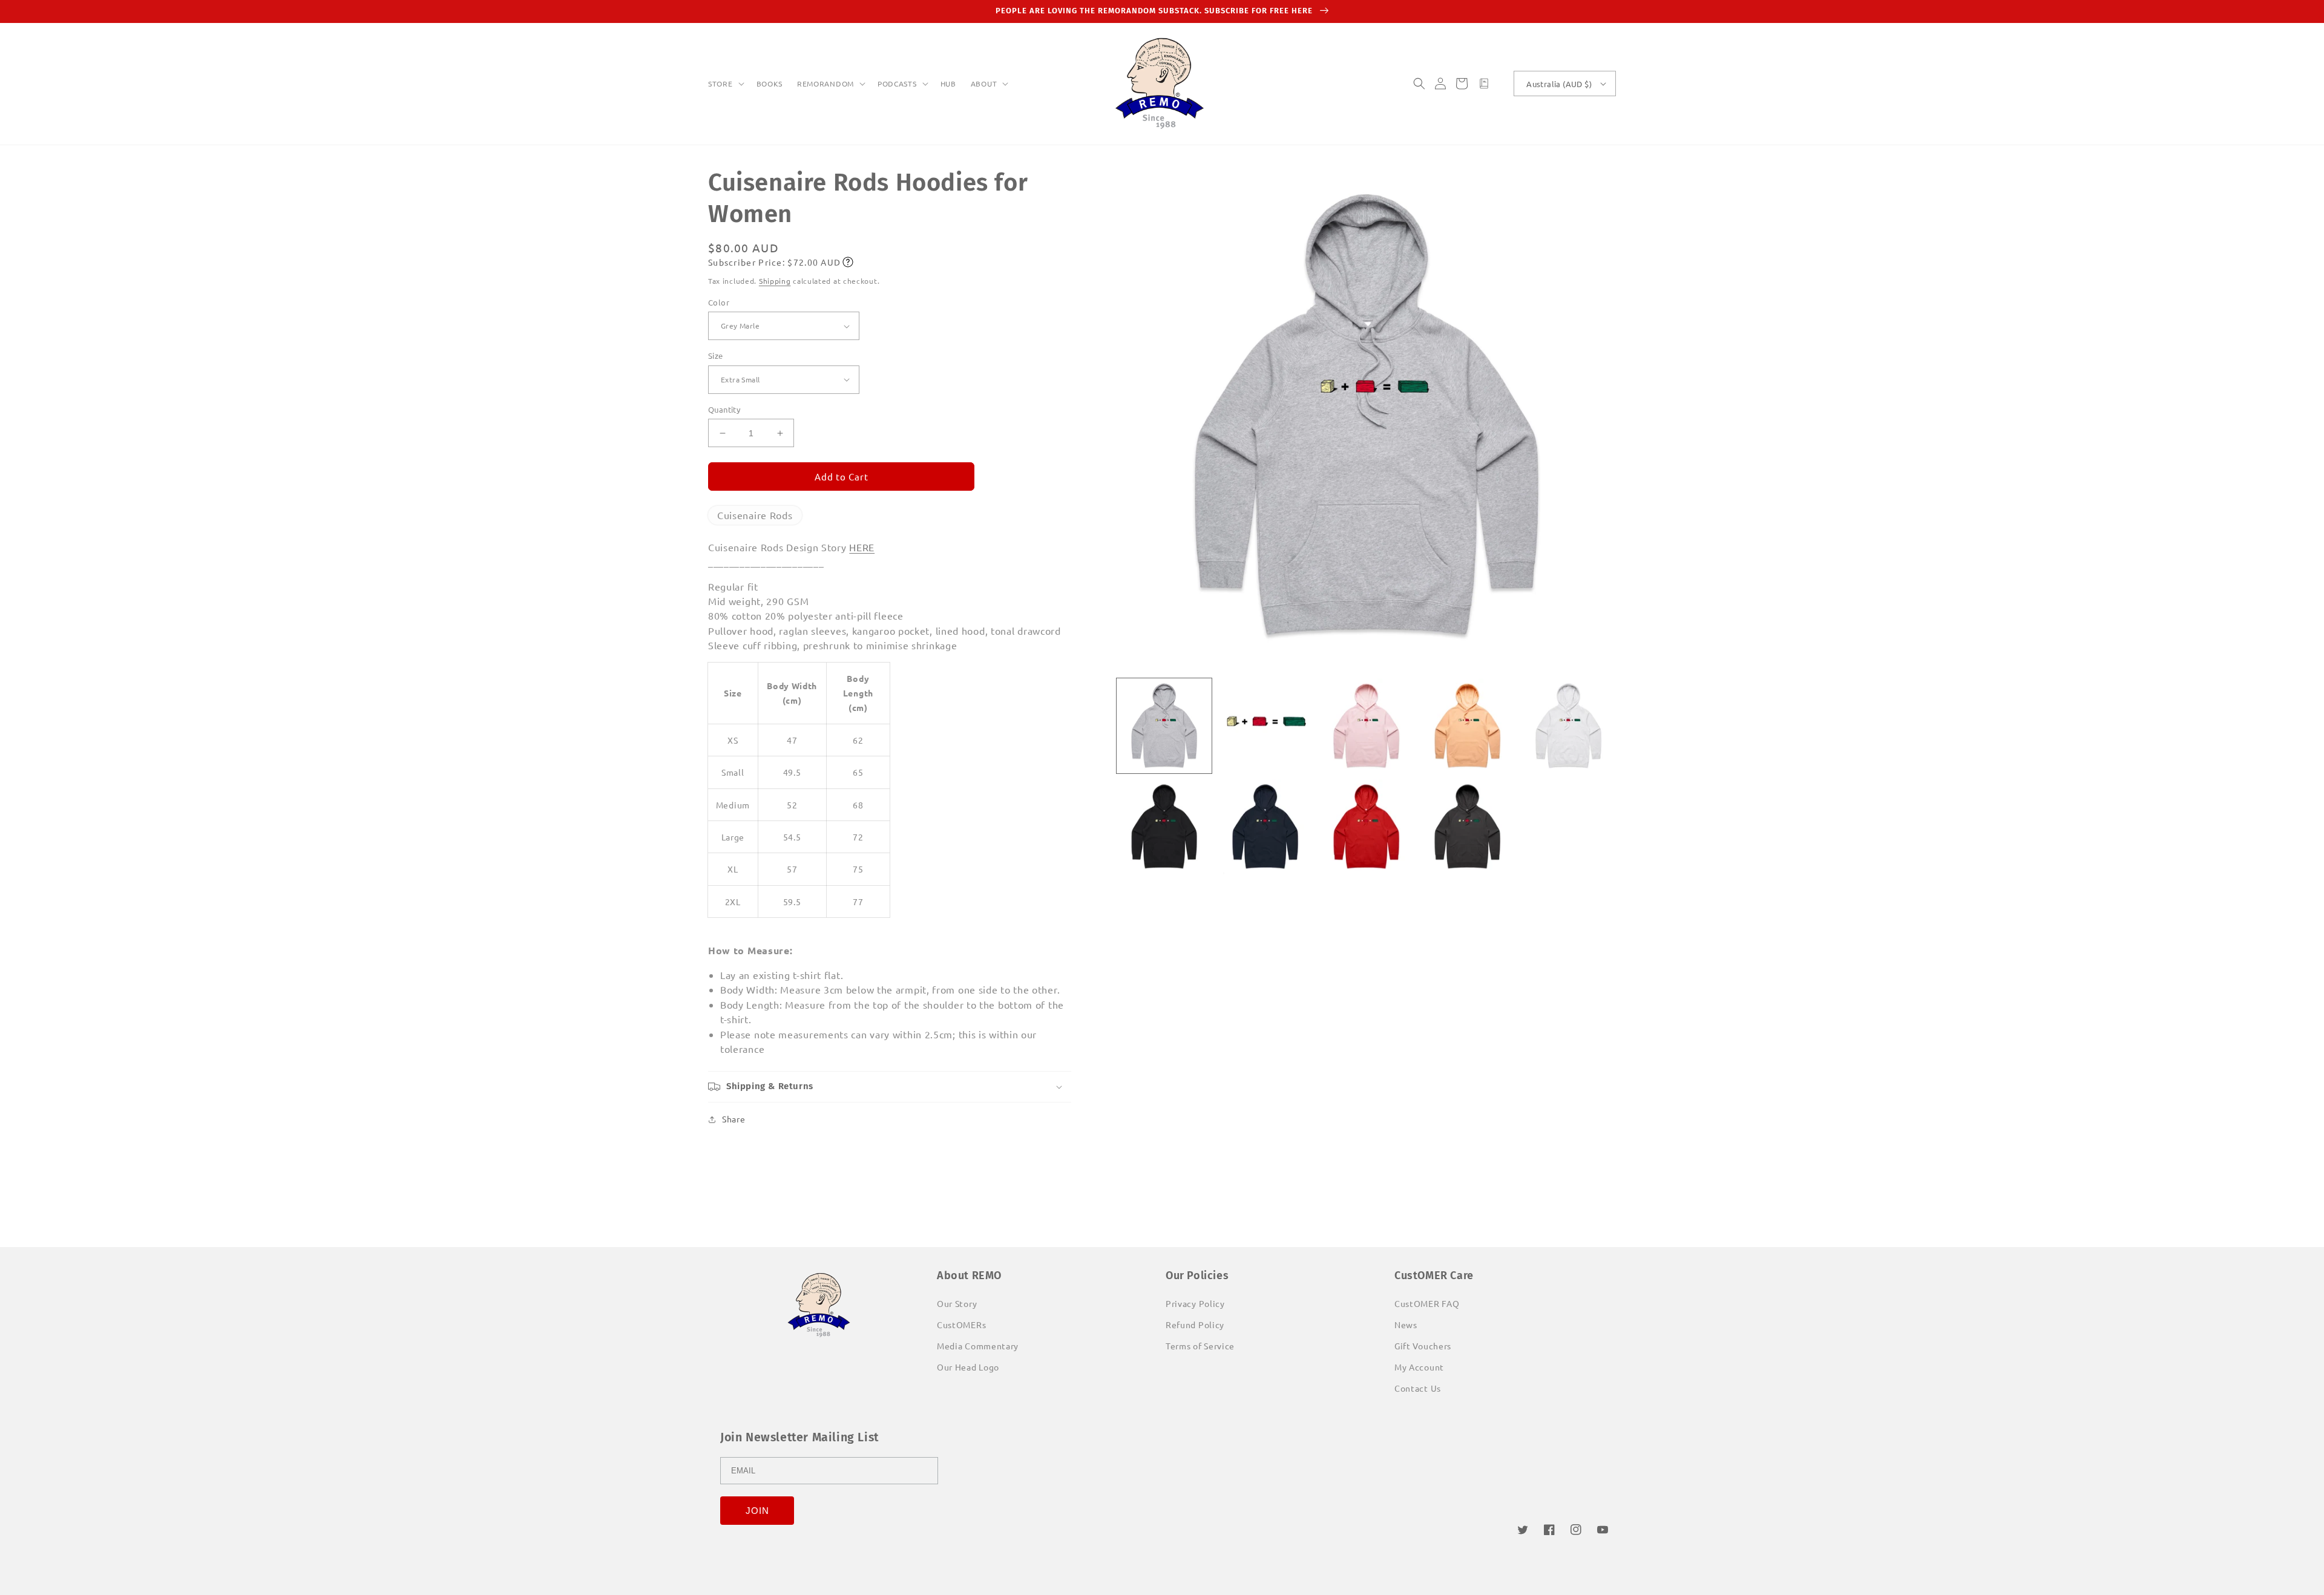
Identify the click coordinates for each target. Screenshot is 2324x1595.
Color (719, 302)
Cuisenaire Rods (755, 515)
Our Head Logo (968, 1367)
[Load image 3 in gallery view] (1366, 726)
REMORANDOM (826, 84)
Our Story (957, 1303)
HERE (862, 547)
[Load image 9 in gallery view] (1467, 827)
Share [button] (734, 1119)
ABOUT (984, 84)
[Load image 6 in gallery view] (1164, 827)
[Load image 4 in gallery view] (1467, 726)
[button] (725, 84)
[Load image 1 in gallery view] (1164, 726)
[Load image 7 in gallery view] (1265, 827)
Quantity (724, 409)
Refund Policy (1195, 1325)
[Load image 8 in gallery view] (1366, 827)
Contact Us (1418, 1388)
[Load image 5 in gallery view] (1568, 726)
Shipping (775, 281)
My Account (1419, 1367)
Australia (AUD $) (1559, 84)
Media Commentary (978, 1346)
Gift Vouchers (1423, 1346)
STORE (721, 84)
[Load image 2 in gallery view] (1265, 726)
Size (716, 355)
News (1406, 1325)
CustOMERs (961, 1325)
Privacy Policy (1195, 1303)
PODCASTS (897, 84)
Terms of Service (1200, 1346)
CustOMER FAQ (1427, 1303)
